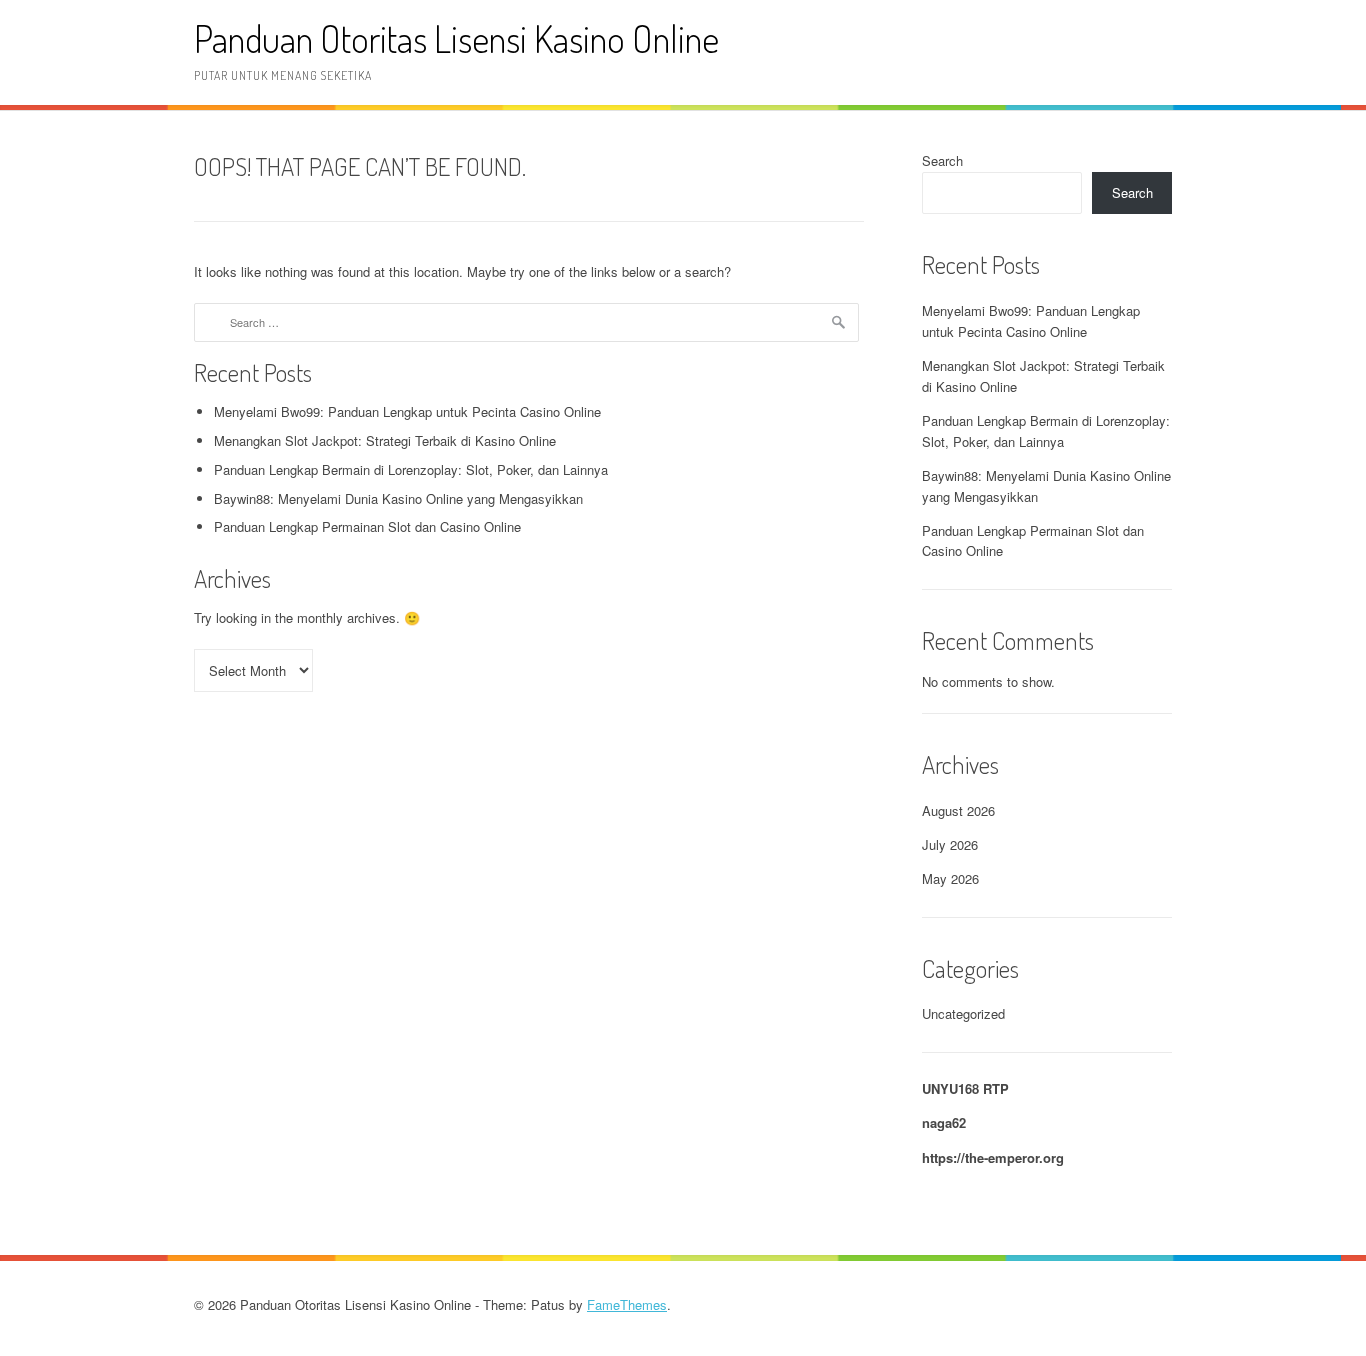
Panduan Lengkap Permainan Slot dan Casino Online (367, 526)
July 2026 (950, 844)
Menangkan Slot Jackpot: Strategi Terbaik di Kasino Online (385, 440)
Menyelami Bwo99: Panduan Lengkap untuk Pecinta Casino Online (407, 411)
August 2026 (958, 810)
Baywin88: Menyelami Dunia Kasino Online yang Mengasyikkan (398, 498)
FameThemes (627, 1304)
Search (942, 160)
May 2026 (950, 878)
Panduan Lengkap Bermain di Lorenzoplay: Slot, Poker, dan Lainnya (411, 469)
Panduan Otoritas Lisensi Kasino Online (456, 38)
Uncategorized (963, 1013)
